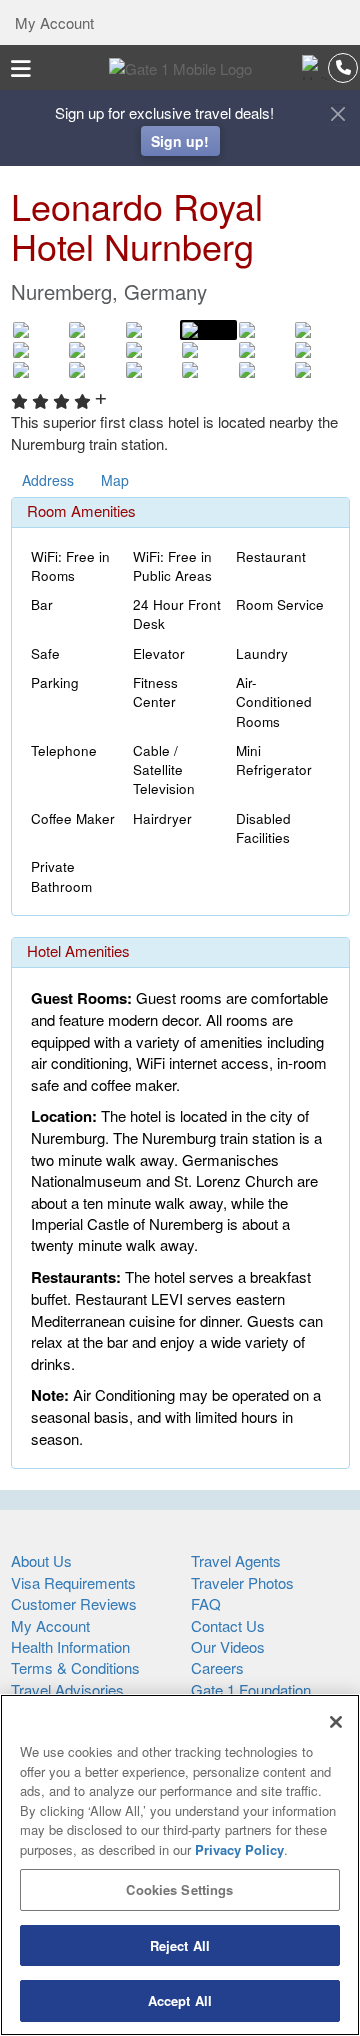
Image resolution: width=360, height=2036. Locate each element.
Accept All (180, 2000)
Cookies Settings (179, 1889)
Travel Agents (236, 1560)
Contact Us (228, 1625)
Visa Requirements (73, 1582)
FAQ (206, 1603)
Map (115, 480)
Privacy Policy (239, 1849)
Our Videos (228, 1646)
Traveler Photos (242, 1582)
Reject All (180, 1945)
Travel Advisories (67, 1689)
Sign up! (180, 141)
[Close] (336, 1722)
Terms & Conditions (75, 1667)
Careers (217, 1667)
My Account (52, 22)
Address (48, 480)
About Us (41, 1560)
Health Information (70, 1646)
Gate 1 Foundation (251, 1689)
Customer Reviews (74, 1603)
